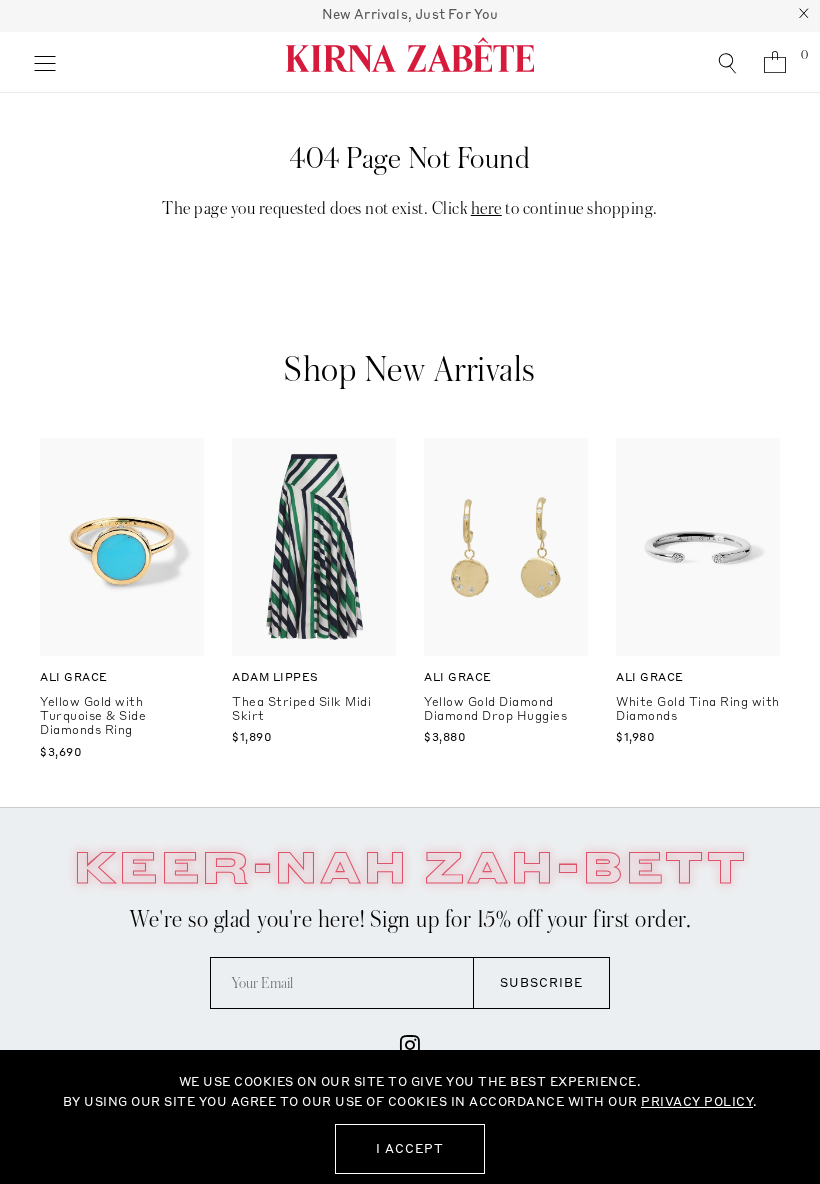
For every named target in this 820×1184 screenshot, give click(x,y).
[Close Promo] (804, 16)
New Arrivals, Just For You (410, 14)
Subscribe (541, 982)
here (486, 208)
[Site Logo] (410, 62)
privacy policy (697, 1101)
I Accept (410, 1148)
